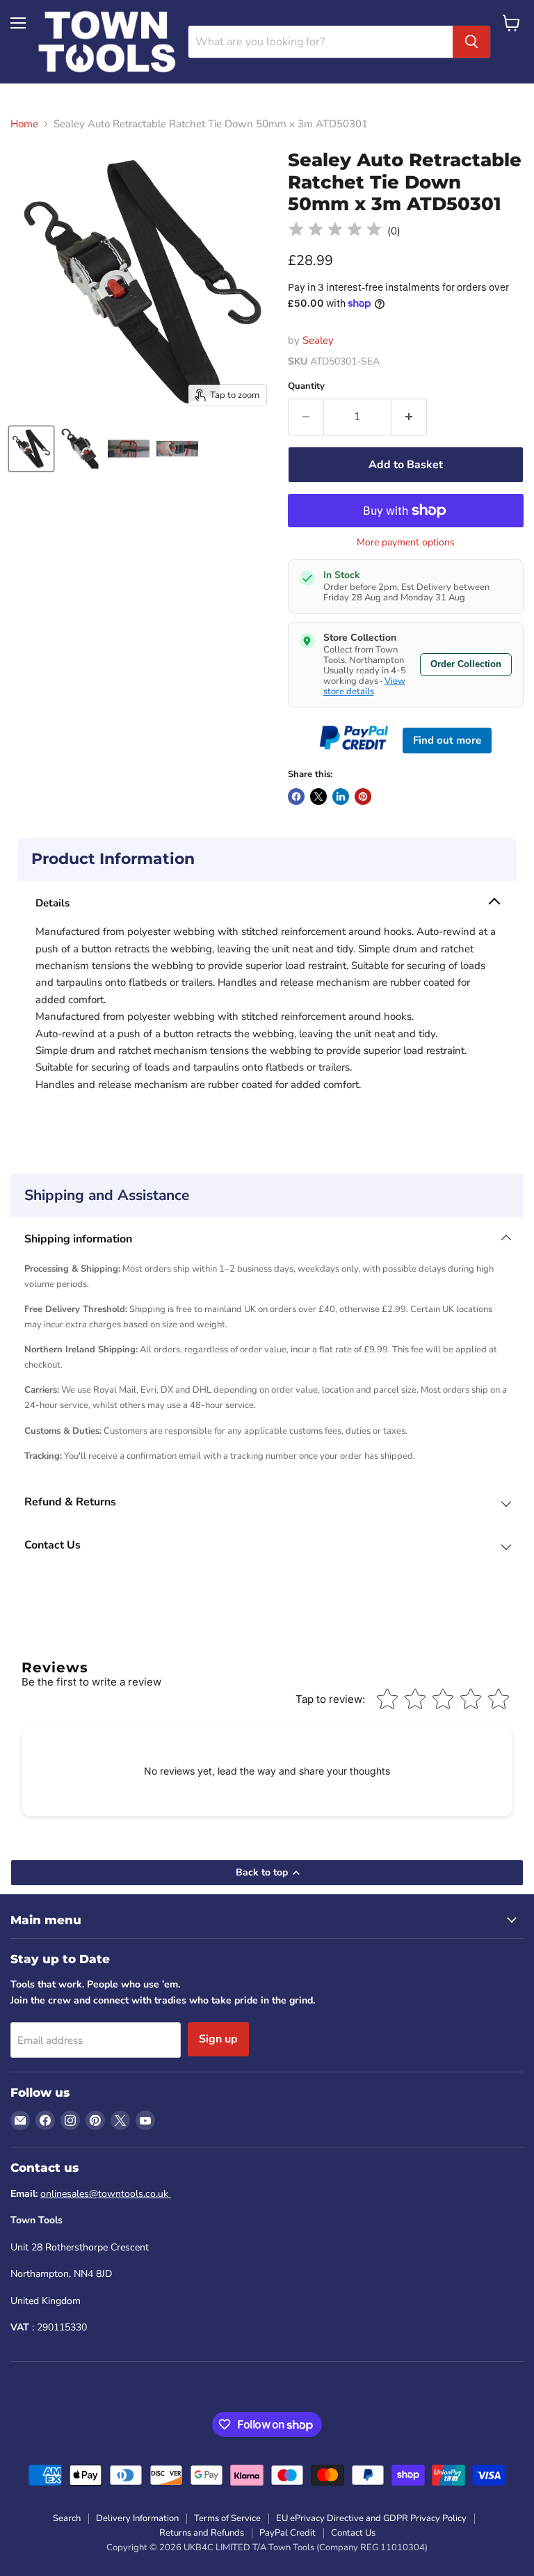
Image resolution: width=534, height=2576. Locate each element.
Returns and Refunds (202, 2533)
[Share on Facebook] (296, 797)
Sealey (318, 340)
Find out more (447, 740)
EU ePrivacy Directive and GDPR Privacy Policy (371, 2518)
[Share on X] (318, 797)
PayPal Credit (288, 2533)
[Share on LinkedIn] (341, 797)
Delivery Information (137, 2518)
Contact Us (353, 2533)
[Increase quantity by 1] (409, 417)
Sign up (218, 2039)
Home (24, 124)
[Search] (471, 42)
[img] (335, 231)
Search (67, 2518)
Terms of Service (227, 2518)
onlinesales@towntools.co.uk (106, 2194)
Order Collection (466, 664)
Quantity (306, 386)
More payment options (406, 543)
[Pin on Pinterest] (363, 797)
